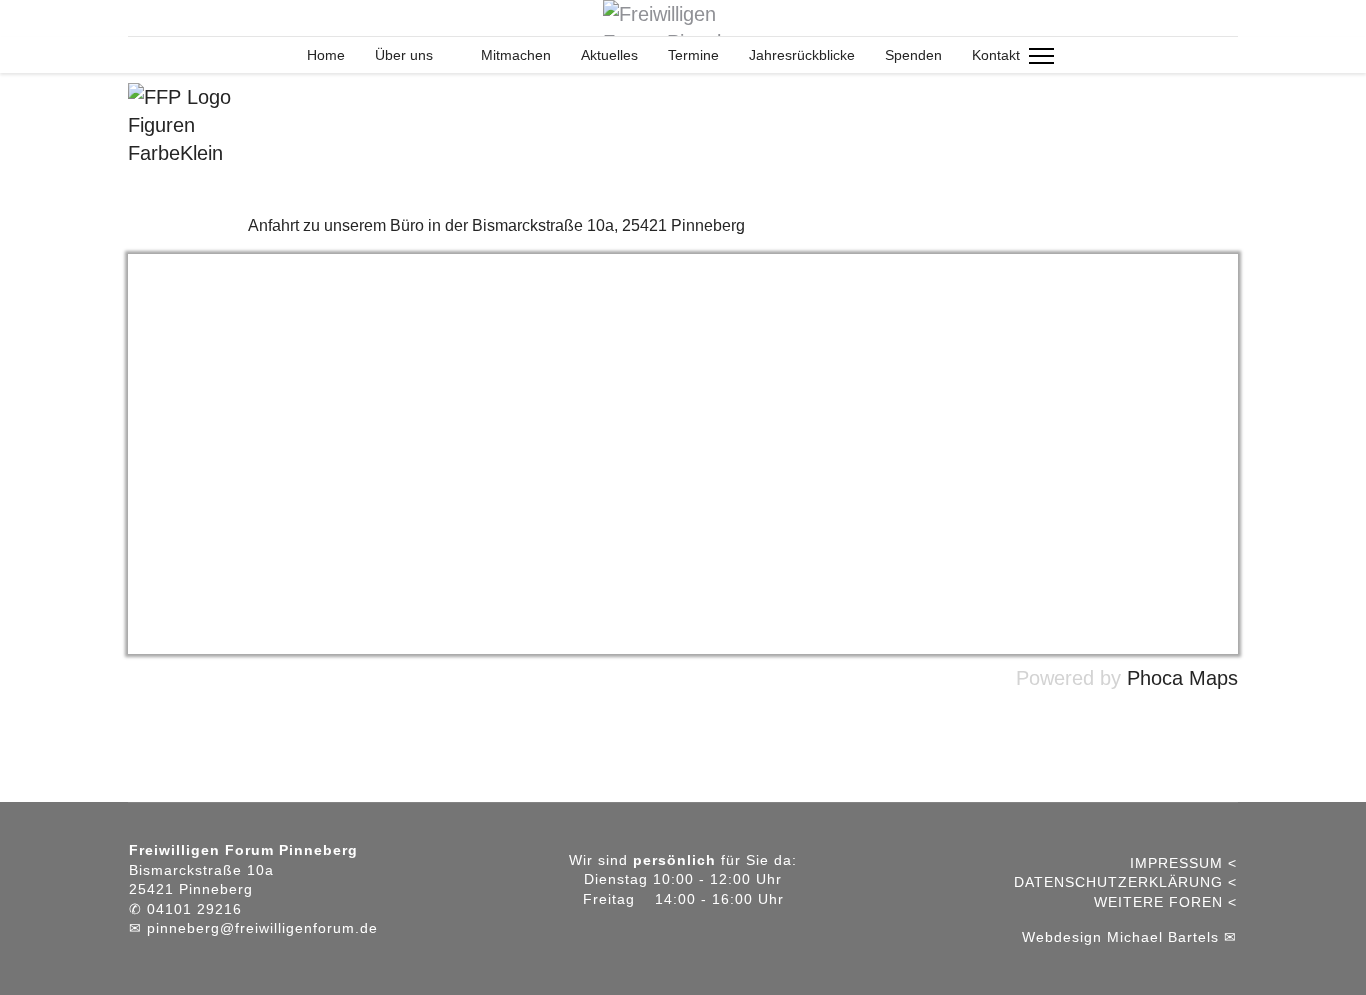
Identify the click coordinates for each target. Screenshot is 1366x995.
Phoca (1155, 678)
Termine (693, 55)
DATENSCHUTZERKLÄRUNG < (1125, 882)
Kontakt (996, 55)
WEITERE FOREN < (1165, 902)
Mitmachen (516, 55)
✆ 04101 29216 (185, 909)
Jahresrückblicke (802, 55)
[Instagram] (136, 18)
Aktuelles (609, 55)
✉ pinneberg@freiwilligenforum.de (253, 928)
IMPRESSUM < (1183, 863)
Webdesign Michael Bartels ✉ (1129, 937)
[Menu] (1041, 56)
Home (324, 55)
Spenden (913, 55)
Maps (1213, 678)
